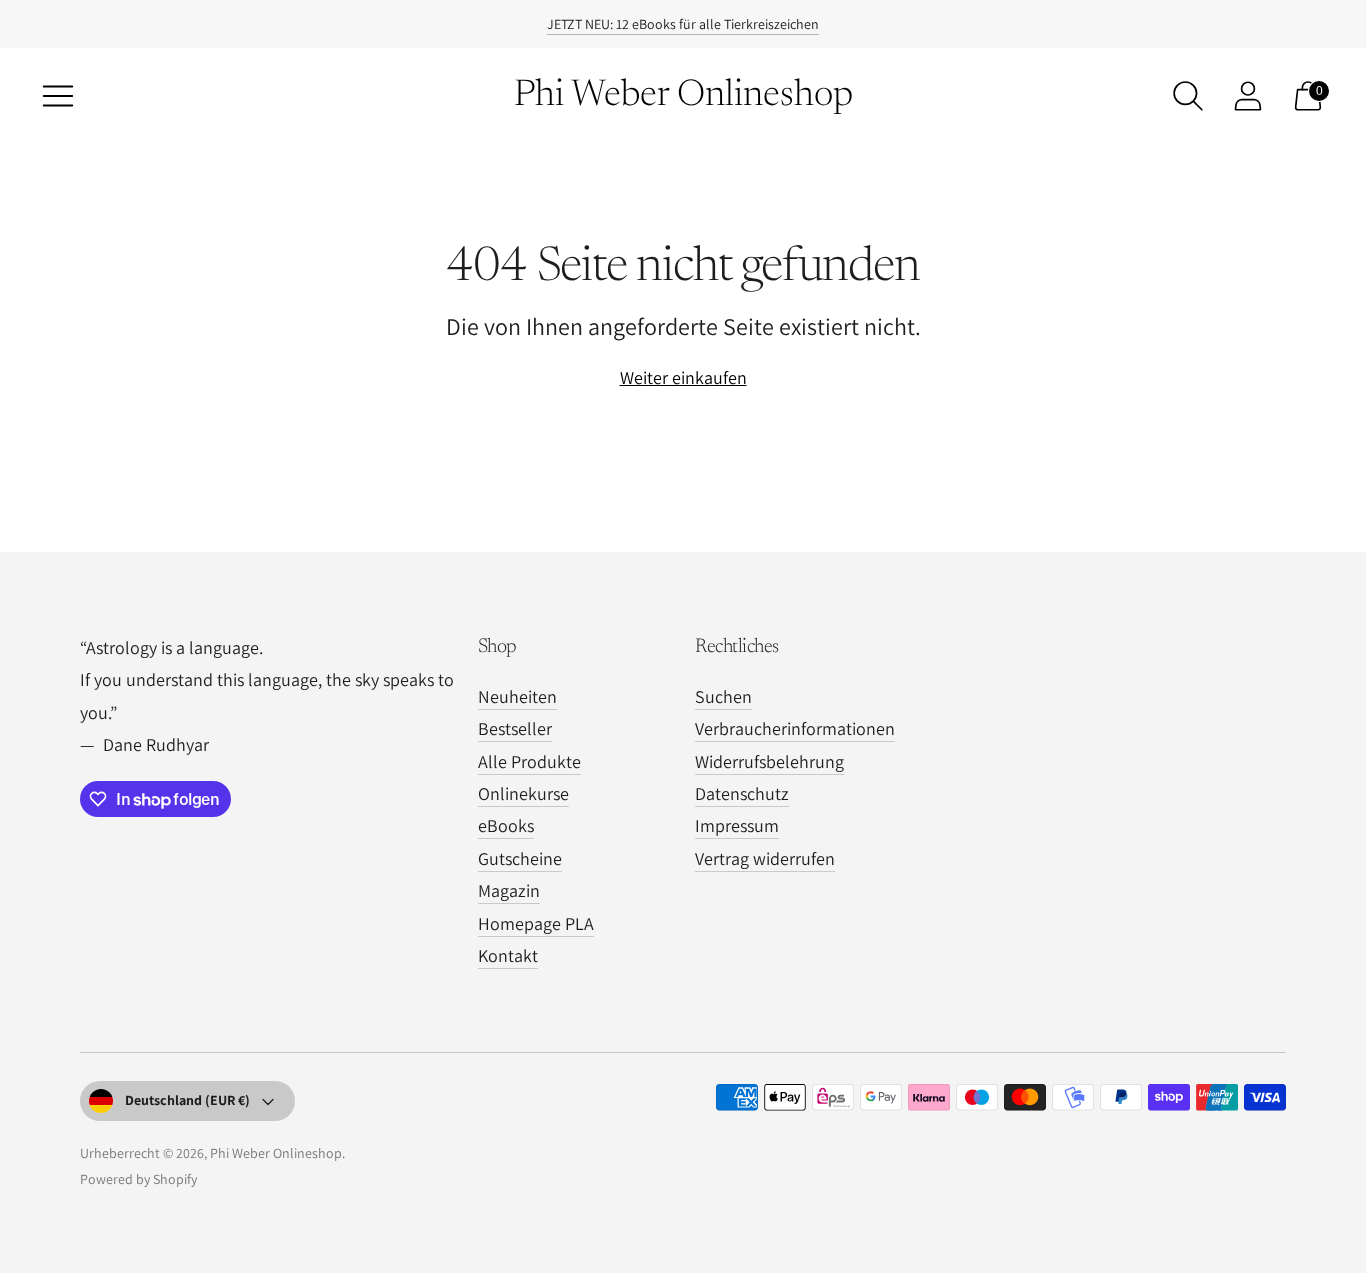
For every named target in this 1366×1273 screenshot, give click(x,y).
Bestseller (515, 728)
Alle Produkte (529, 761)
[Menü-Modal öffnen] (58, 96)
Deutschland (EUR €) (187, 1100)
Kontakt (508, 955)
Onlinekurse (523, 793)
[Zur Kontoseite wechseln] (1248, 96)
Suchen (723, 696)
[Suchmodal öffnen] (1188, 96)
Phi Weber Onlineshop (276, 1153)
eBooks (506, 825)
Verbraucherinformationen (795, 728)
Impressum (737, 825)
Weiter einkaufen (683, 377)
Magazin (509, 890)
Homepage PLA (536, 923)
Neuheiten (517, 696)
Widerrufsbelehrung (769, 761)
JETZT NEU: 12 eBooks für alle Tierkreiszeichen (683, 24)
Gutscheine (520, 858)
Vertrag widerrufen (765, 858)
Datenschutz (742, 793)
